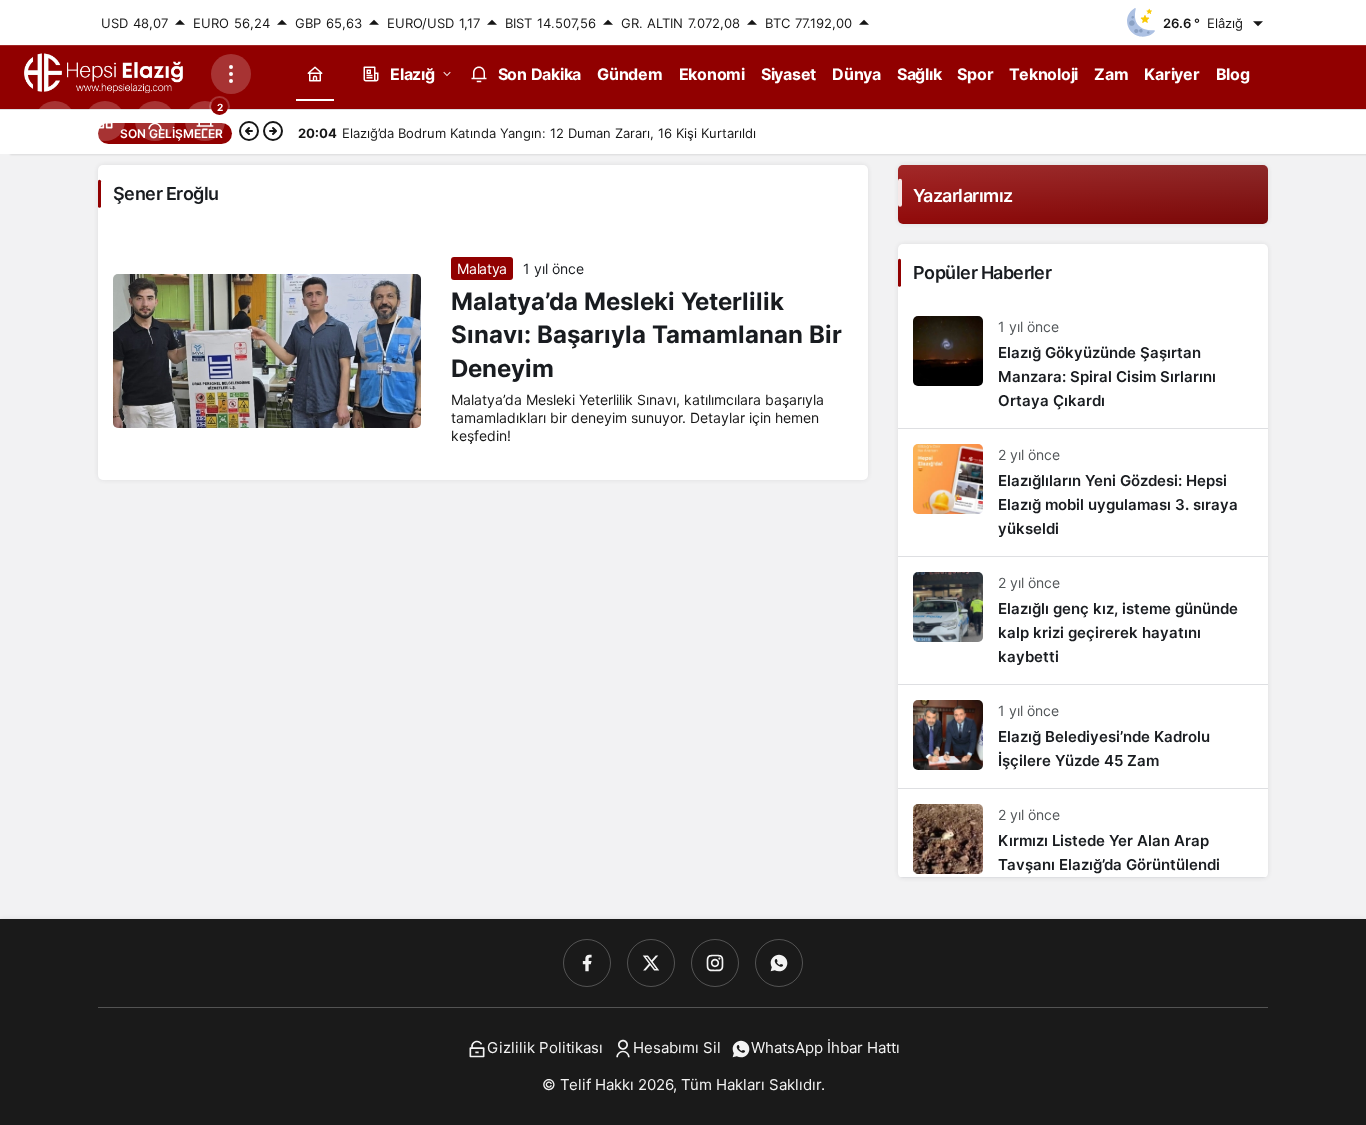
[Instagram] (715, 963)
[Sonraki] (273, 133)
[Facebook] (587, 963)
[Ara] (55, 121)
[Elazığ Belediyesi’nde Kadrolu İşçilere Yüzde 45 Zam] (1083, 736)
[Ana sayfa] (315, 73)
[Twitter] (651, 963)
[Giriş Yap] (155, 121)
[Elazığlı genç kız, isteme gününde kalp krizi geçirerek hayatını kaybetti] (1083, 620)
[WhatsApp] (779, 963)
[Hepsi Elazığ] (105, 72)
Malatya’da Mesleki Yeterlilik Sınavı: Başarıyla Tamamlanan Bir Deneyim (646, 335)
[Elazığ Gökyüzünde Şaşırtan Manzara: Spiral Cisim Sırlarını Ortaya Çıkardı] (1083, 364)
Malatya (482, 268)
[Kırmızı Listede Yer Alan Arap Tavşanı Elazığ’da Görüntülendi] (1083, 833)
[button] (105, 121)
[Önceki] (249, 133)
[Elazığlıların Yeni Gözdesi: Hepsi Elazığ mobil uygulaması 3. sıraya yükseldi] (1083, 492)
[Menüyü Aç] (231, 74)
